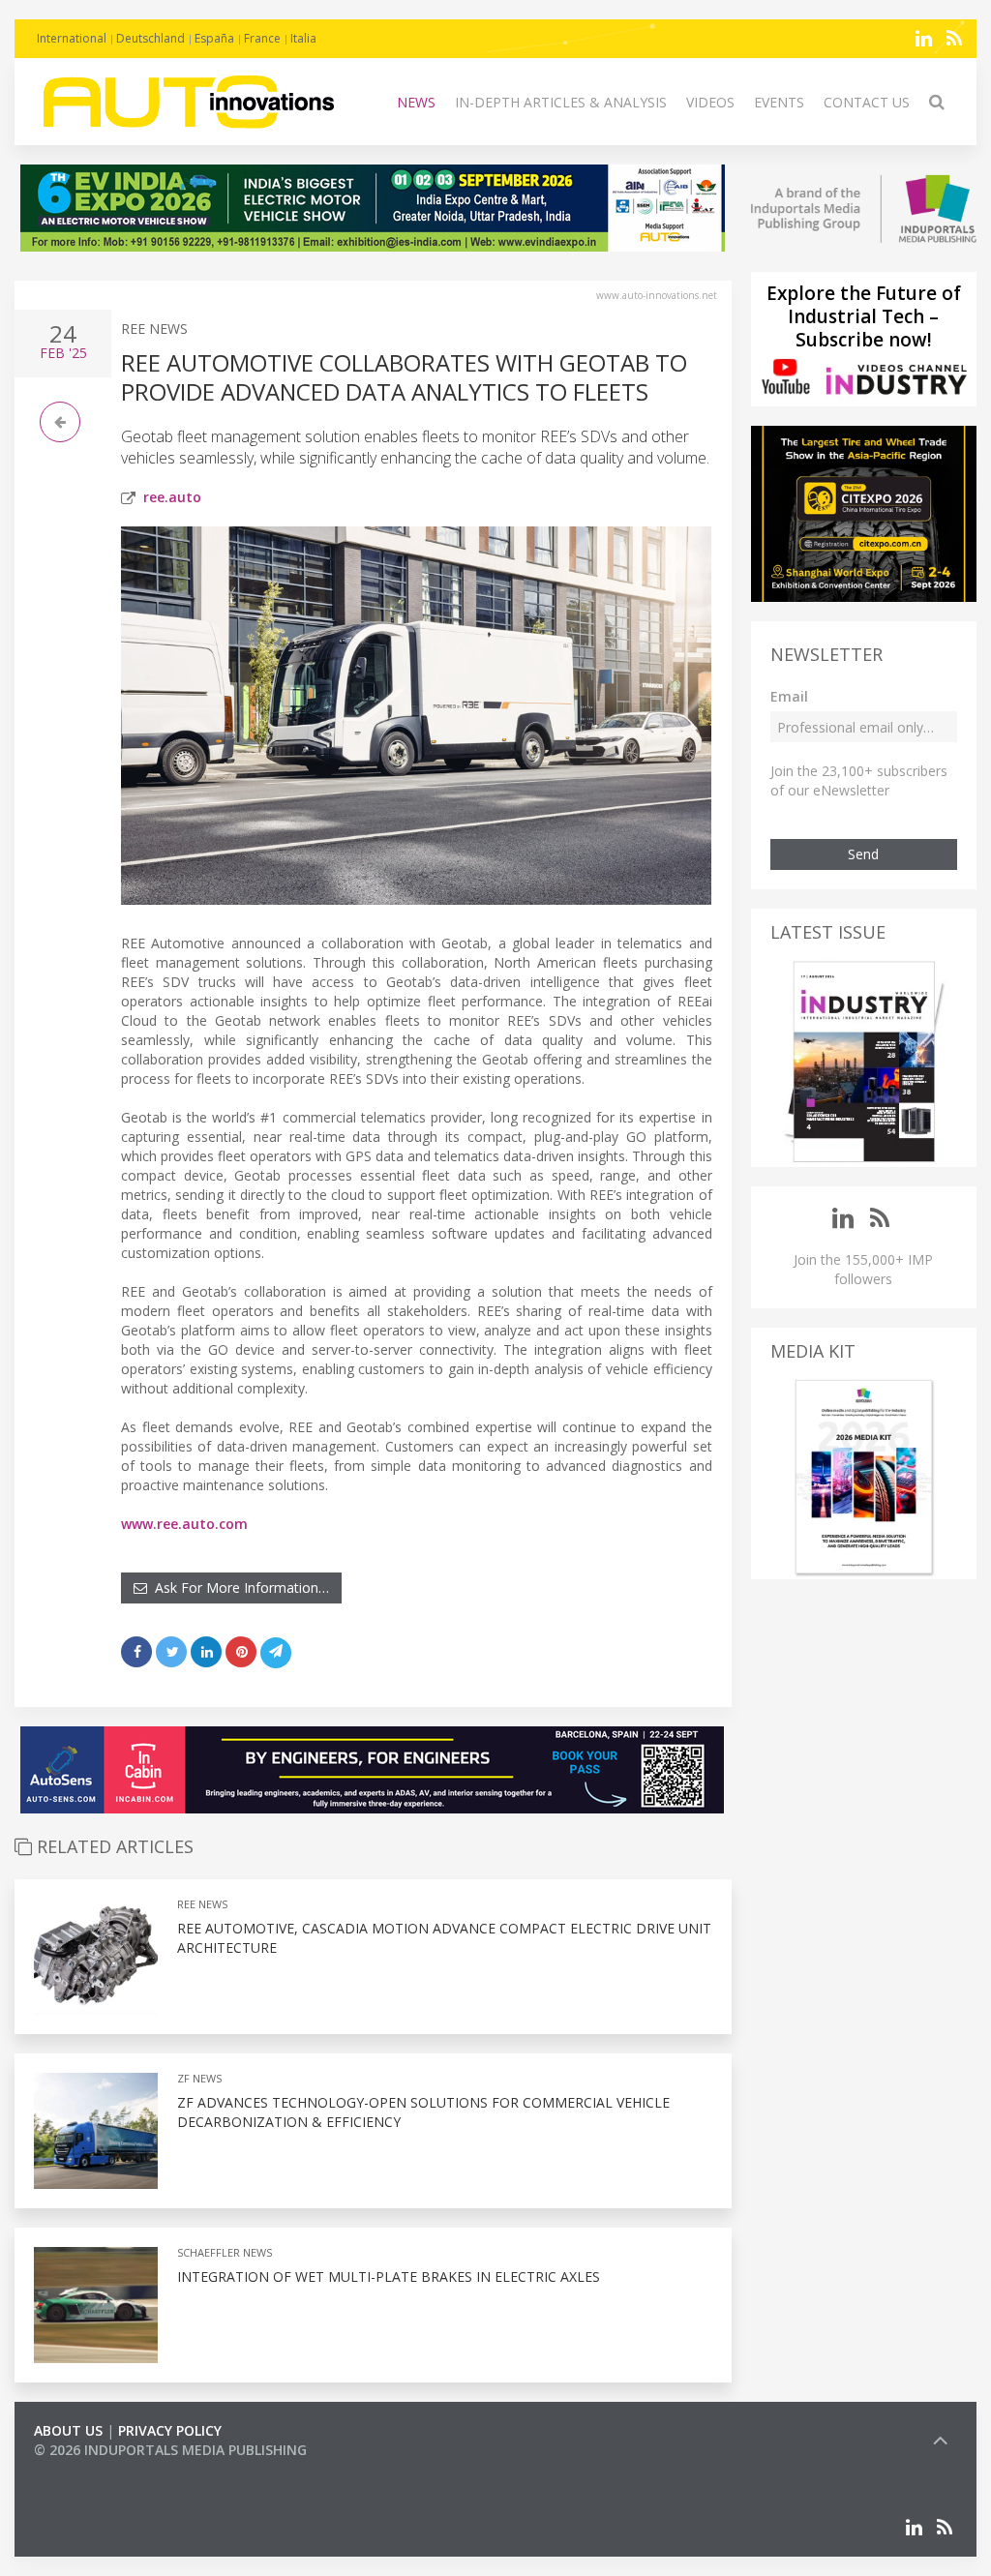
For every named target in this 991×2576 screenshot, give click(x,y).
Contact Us (867, 102)
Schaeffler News (225, 2252)
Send (863, 854)
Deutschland (150, 38)
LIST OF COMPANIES (100, 2469)
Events (779, 102)
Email (789, 696)
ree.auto (172, 497)
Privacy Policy (170, 2430)
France (262, 38)
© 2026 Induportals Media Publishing (170, 2450)
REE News (154, 329)
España (214, 38)
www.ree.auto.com (184, 1524)
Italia (303, 38)
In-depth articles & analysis (561, 102)
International (72, 38)
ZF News (199, 2078)
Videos (710, 102)
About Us (68, 2430)
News (416, 102)
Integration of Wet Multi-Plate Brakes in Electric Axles (389, 2276)
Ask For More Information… (238, 1588)
